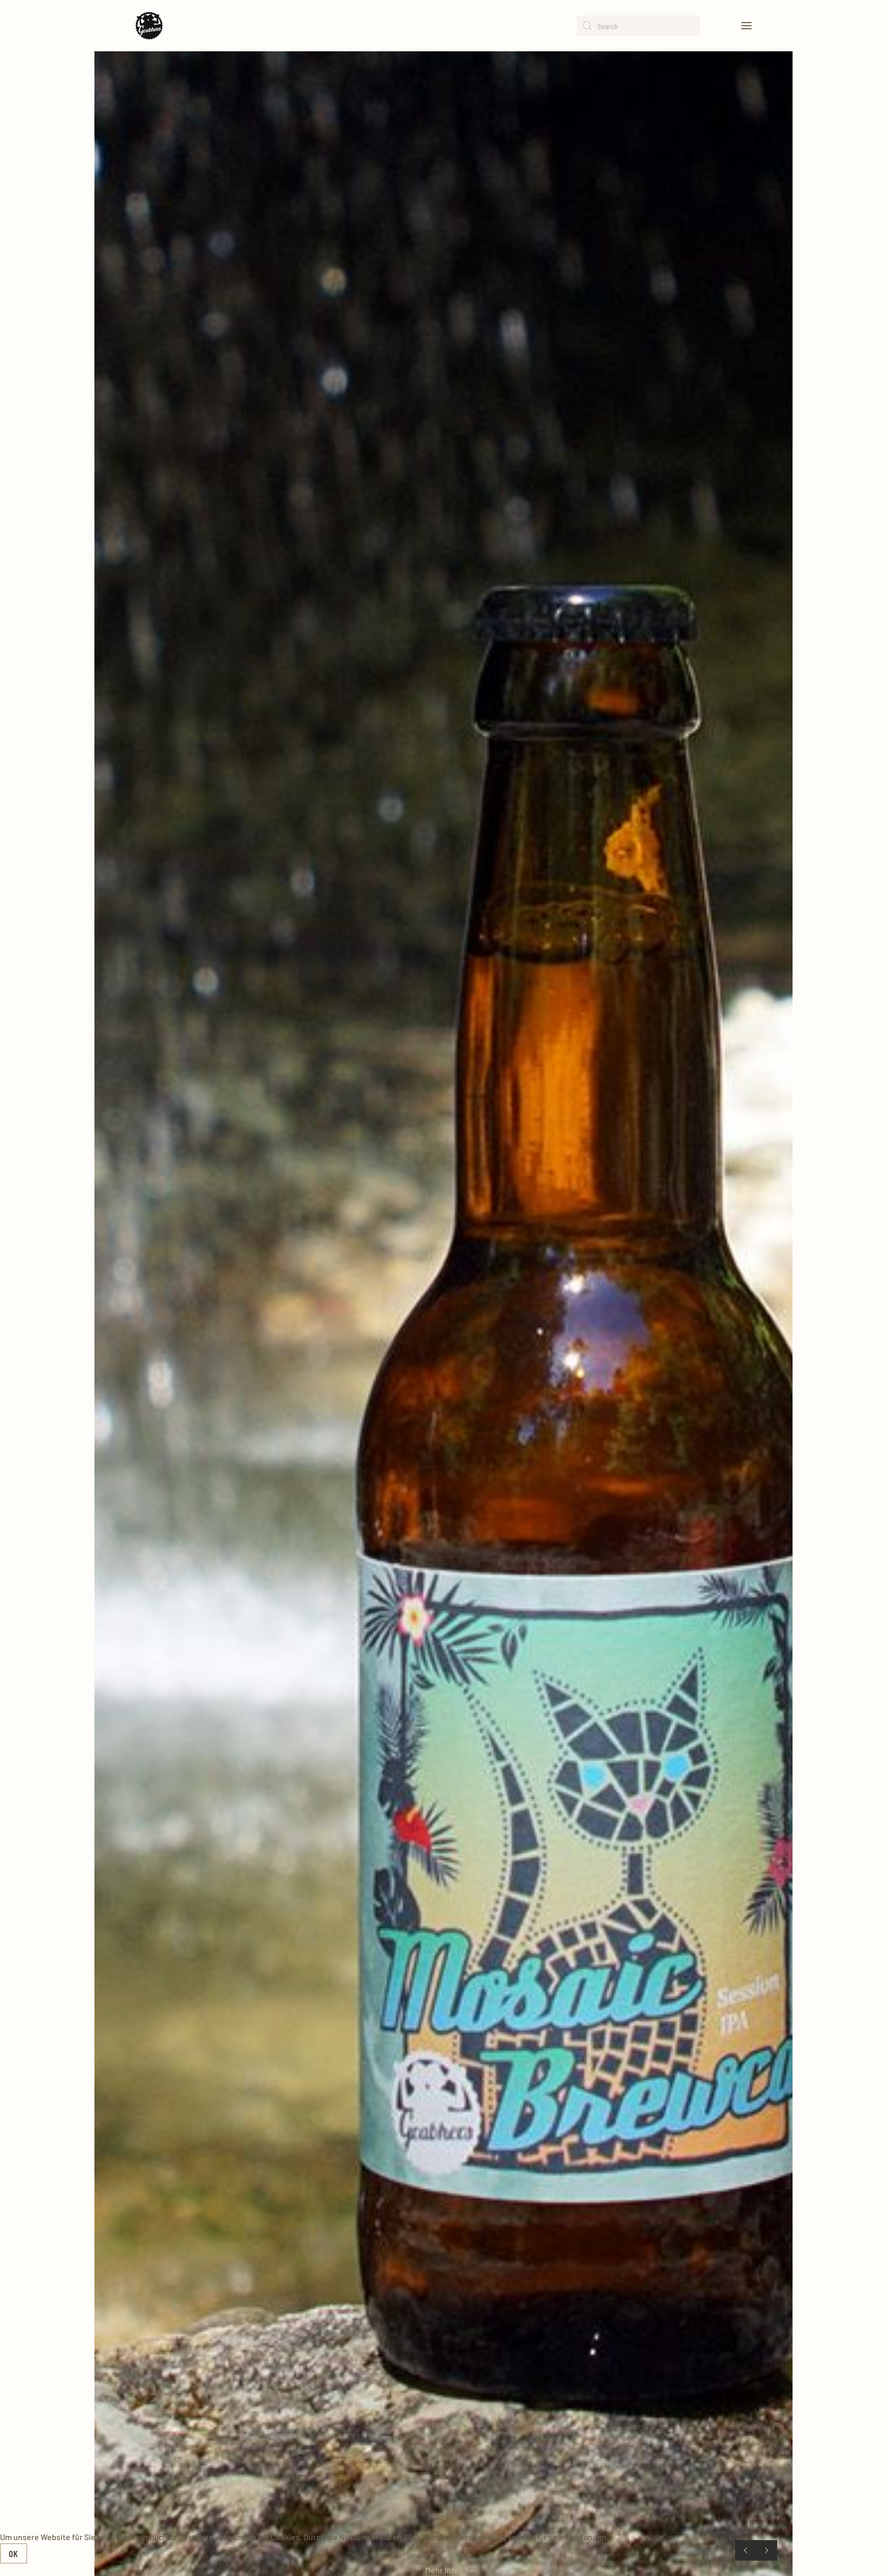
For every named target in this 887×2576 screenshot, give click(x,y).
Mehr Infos (444, 2570)
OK (14, 2553)
